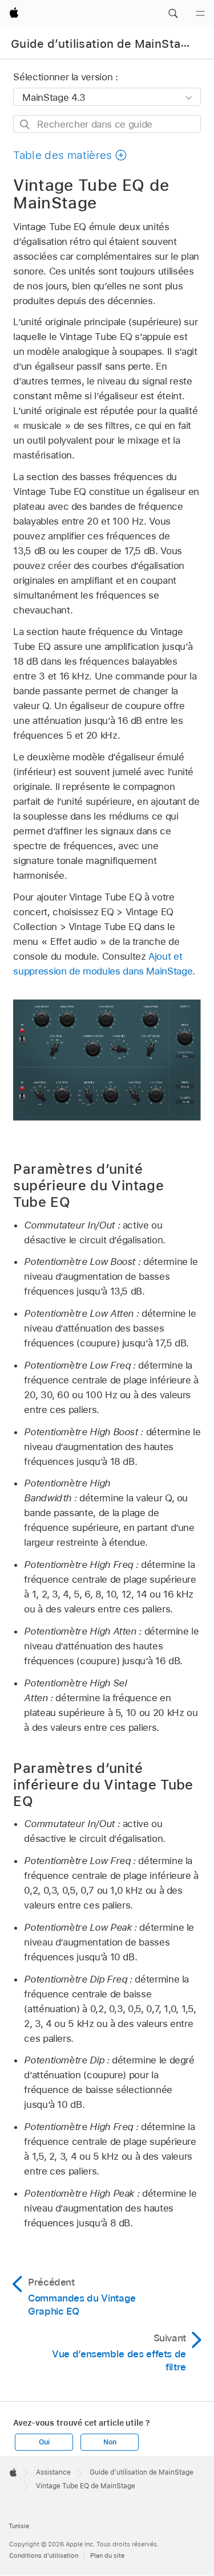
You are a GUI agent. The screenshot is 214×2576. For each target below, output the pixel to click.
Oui (44, 2442)
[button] (173, 14)
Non (110, 2442)
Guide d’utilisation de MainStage (103, 44)
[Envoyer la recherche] (25, 124)
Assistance (53, 2472)
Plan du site (107, 2555)
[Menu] (200, 14)
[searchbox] (107, 124)
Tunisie (19, 2526)
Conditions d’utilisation (44, 2555)
